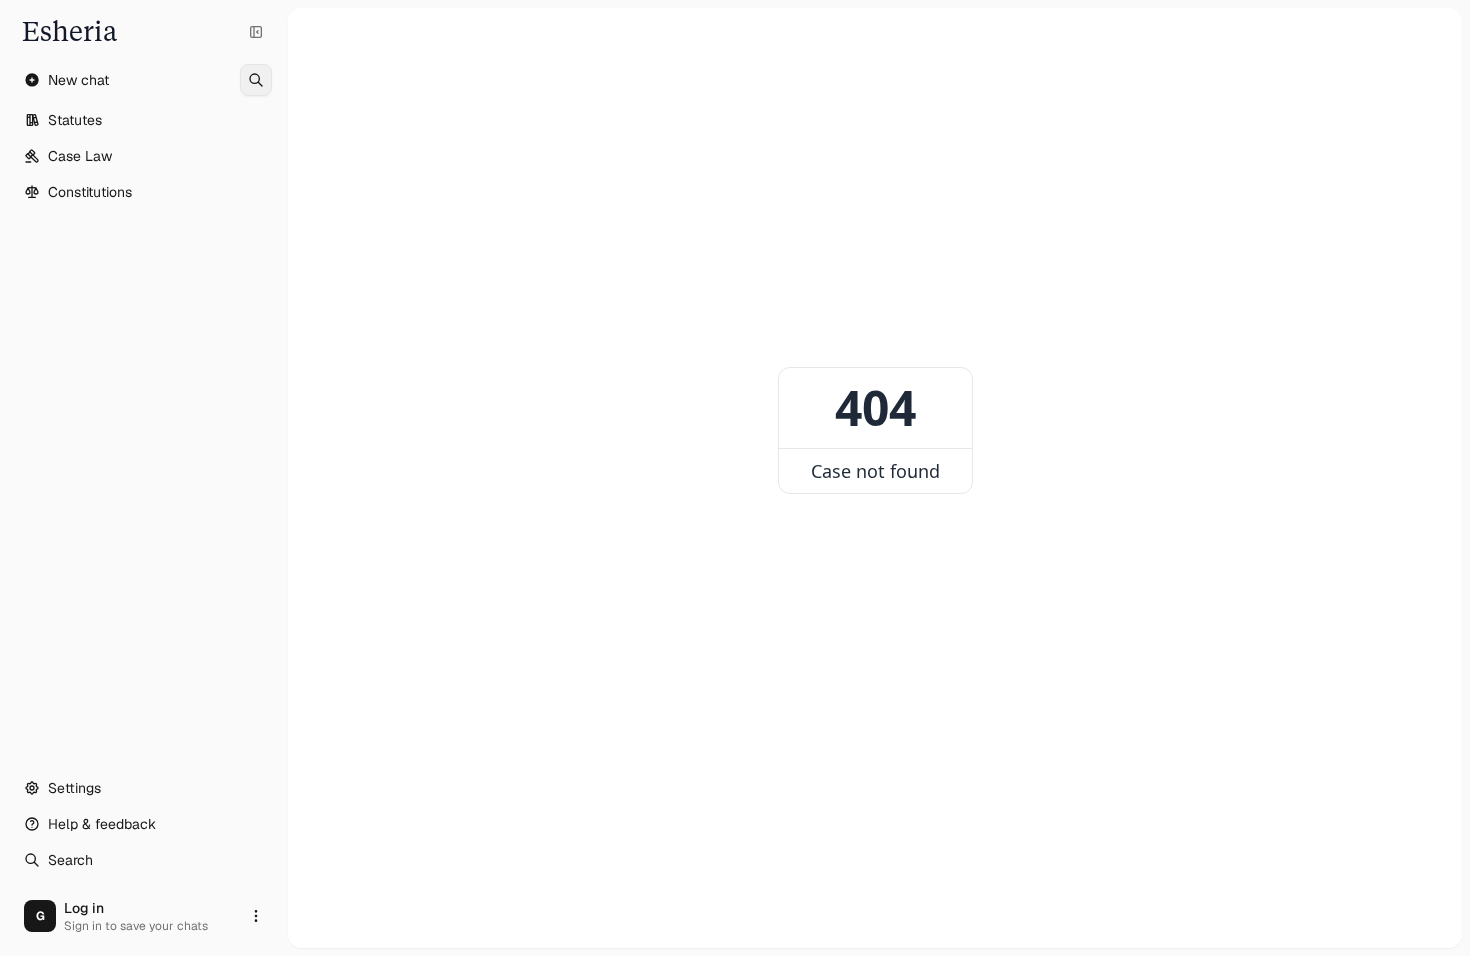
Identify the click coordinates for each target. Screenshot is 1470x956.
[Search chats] (256, 80)
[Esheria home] (144, 32)
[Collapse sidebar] (256, 32)
